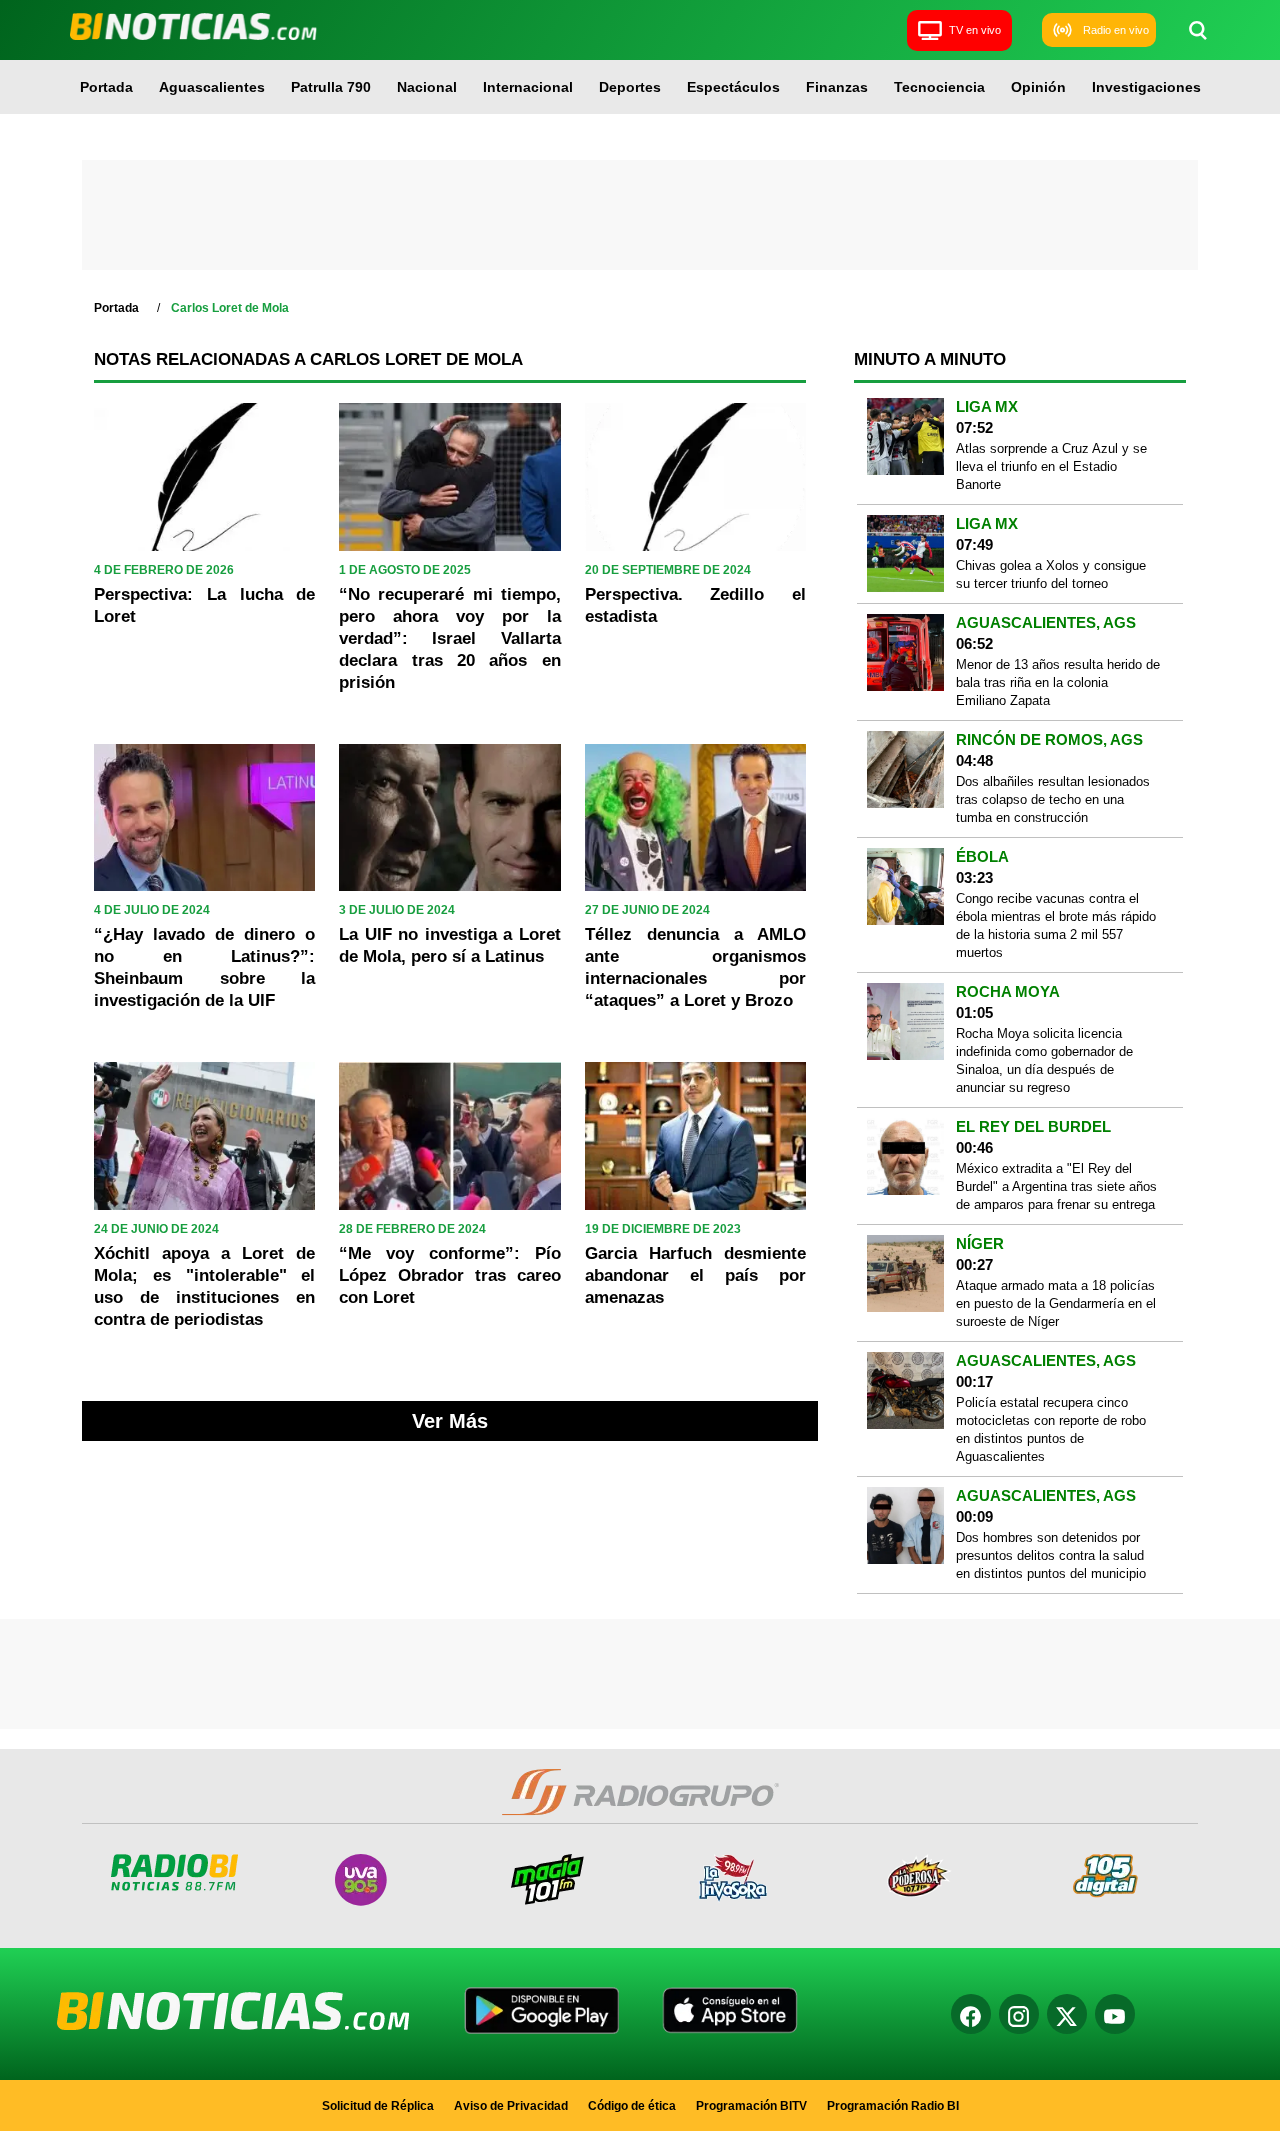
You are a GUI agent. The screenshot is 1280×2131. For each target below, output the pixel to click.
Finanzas (837, 87)
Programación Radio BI (893, 2106)
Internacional (528, 87)
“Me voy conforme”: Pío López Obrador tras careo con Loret (449, 1275)
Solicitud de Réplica (378, 2106)
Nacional (427, 87)
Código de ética (632, 2106)
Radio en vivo (1116, 30)
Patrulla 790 (331, 87)
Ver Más (450, 1421)
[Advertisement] (640, 215)
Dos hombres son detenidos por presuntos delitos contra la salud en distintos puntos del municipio (1051, 1555)
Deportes (630, 87)
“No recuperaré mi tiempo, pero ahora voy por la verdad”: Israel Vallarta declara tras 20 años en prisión (449, 638)
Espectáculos (733, 87)
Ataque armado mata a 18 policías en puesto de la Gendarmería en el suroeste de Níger (1056, 1303)
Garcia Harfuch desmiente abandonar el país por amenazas (695, 1275)
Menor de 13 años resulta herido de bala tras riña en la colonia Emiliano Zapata (1058, 682)
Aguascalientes (212, 87)
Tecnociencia (939, 87)
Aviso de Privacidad (511, 2106)
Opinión (1038, 87)
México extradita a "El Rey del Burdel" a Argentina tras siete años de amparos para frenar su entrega (1056, 1186)
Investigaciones (1146, 87)
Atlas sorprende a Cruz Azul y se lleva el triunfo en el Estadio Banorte (1051, 466)
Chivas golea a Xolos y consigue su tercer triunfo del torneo (1051, 574)
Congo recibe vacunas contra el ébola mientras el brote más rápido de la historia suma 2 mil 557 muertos (1056, 925)
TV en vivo (975, 30)
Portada (106, 87)
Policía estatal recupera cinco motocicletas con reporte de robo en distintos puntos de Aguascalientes (1051, 1429)
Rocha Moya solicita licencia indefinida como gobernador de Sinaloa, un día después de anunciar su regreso (1044, 1060)
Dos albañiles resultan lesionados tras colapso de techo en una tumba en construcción (1053, 799)
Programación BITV (751, 2106)
